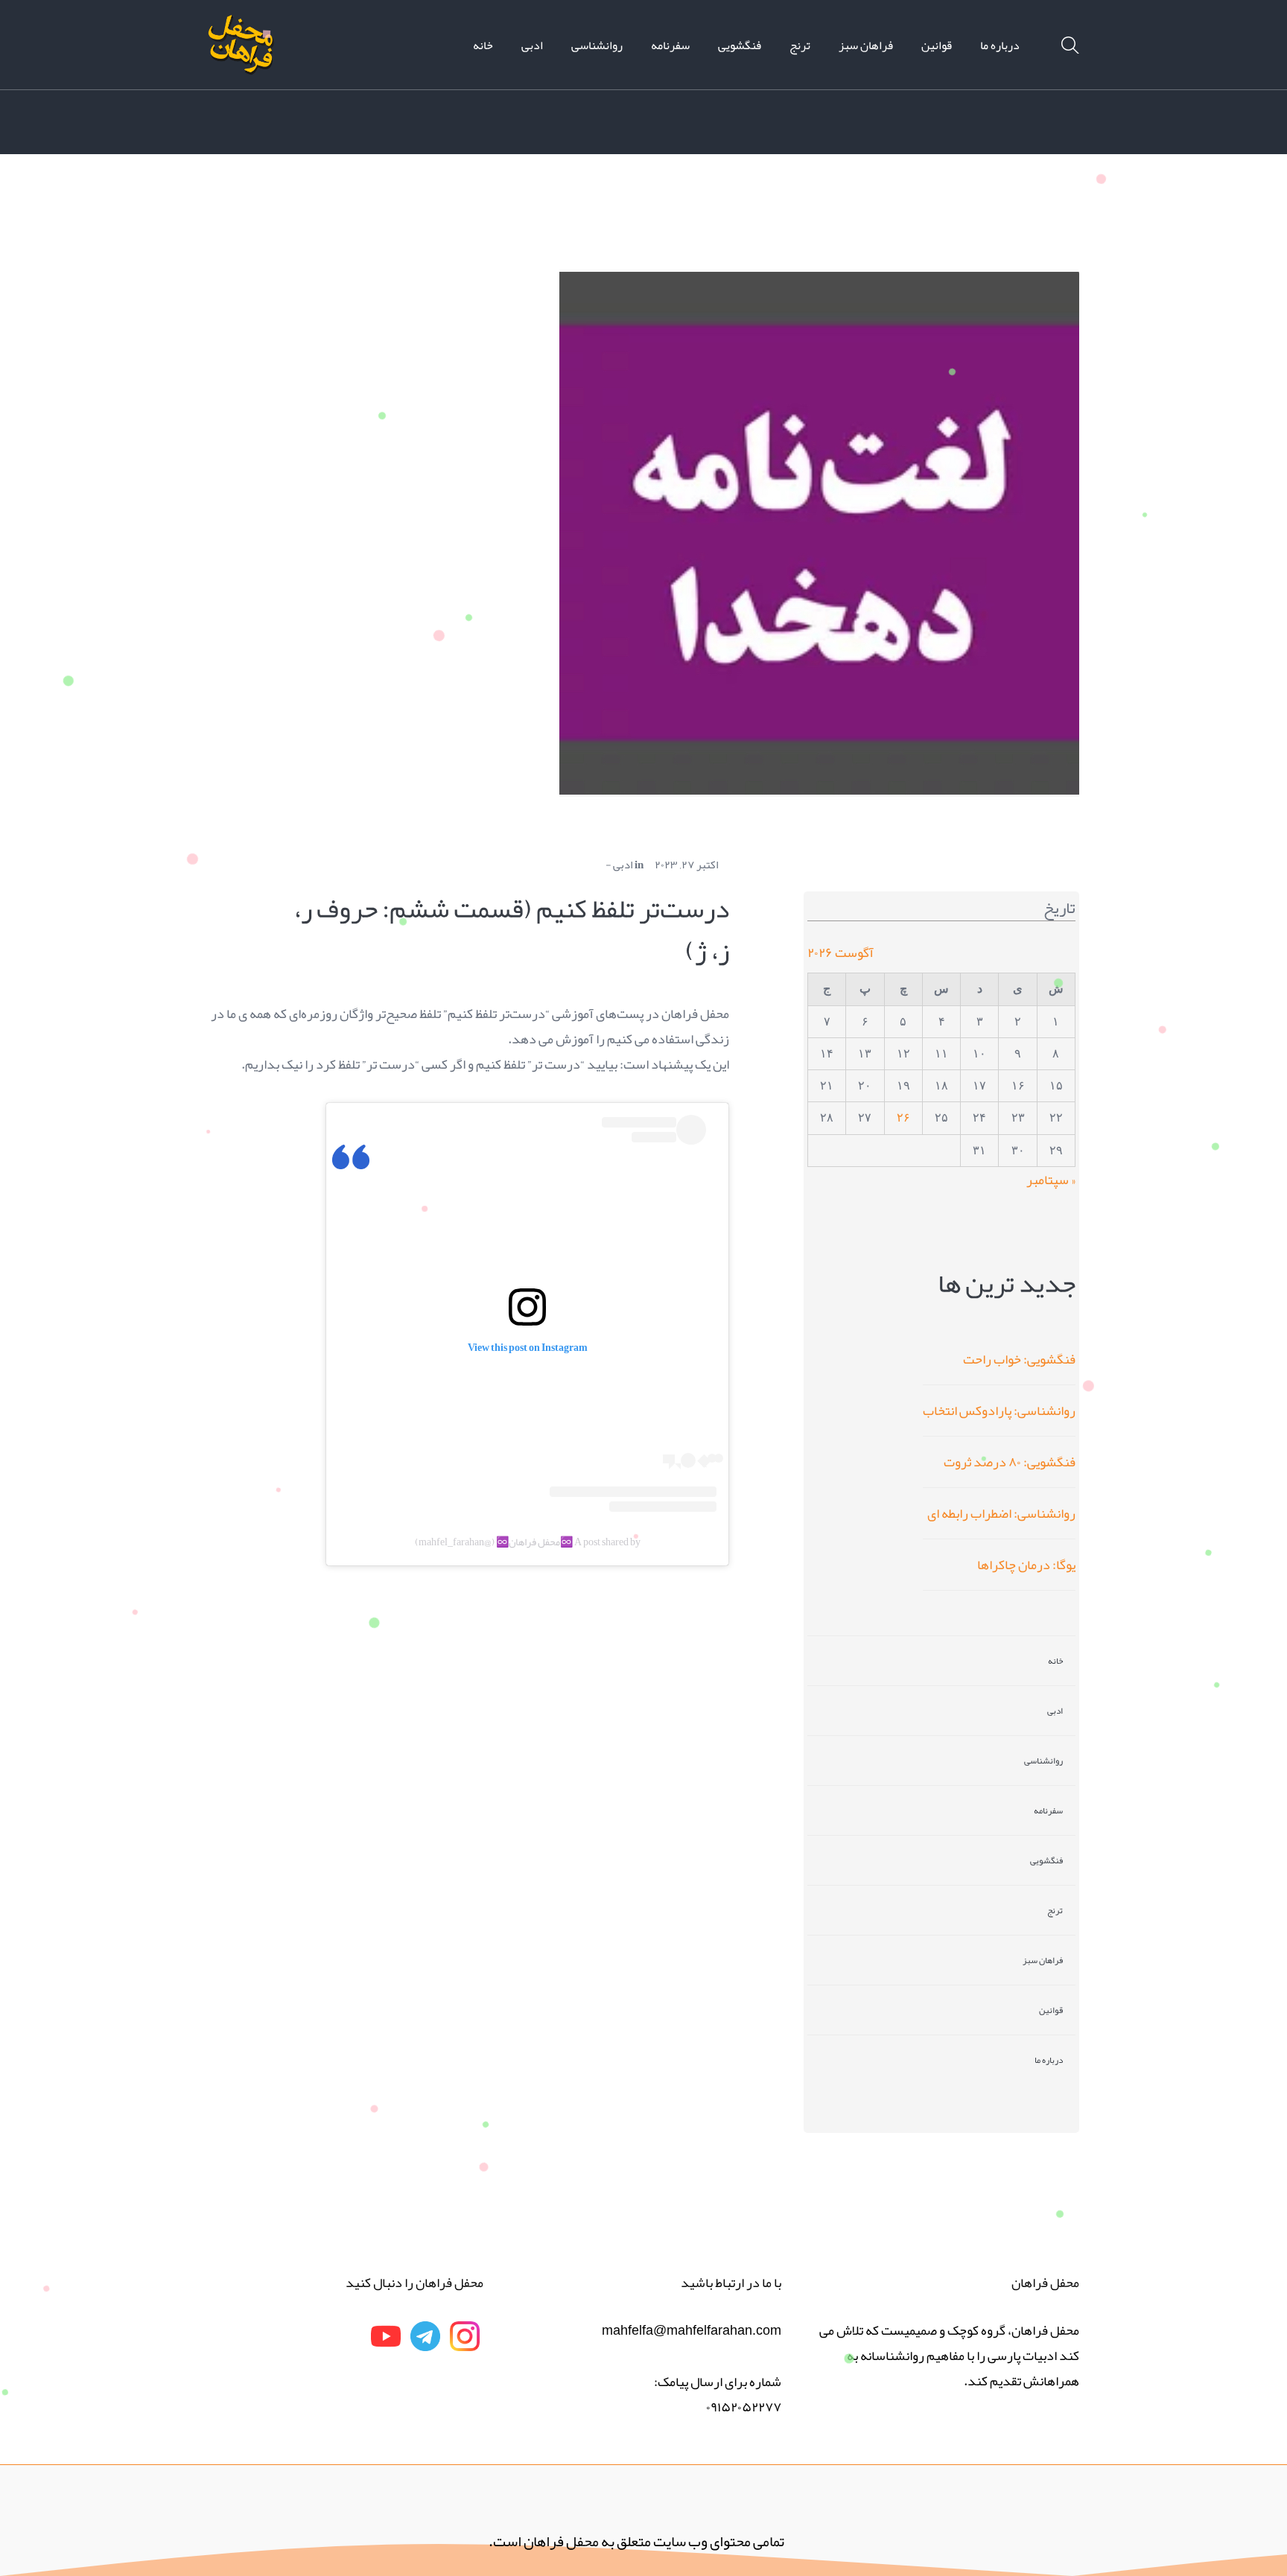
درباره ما (1049, 2060)
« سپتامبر (1051, 1180)
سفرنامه (1048, 1810)
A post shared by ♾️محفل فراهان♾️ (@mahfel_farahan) (528, 1542)
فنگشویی (1046, 1860)
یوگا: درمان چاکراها (1026, 1565)
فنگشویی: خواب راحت (1019, 1359)
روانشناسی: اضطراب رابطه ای (1001, 1513)
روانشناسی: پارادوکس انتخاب (999, 1411)
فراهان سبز (1043, 1960)
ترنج (1055, 1910)
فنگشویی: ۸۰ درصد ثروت (1010, 1462)
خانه (1055, 1661)
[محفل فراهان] (241, 49)
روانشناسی (1043, 1761)
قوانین (1051, 2010)
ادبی (623, 865)
